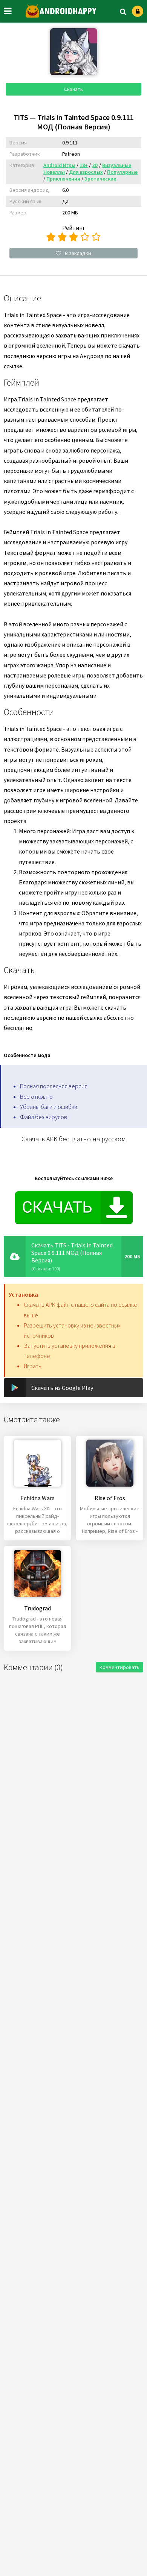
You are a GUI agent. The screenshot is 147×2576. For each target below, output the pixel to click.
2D (95, 165)
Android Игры (59, 165)
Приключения (63, 179)
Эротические (100, 179)
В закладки (78, 253)
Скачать (73, 89)
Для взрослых (86, 172)
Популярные (122, 172)
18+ (84, 165)
